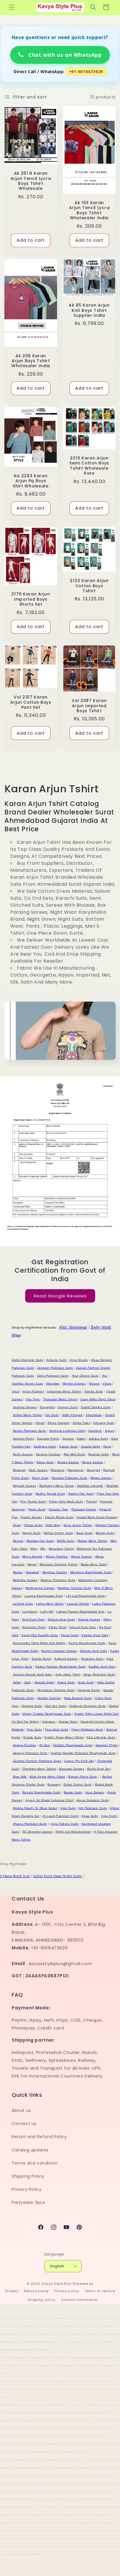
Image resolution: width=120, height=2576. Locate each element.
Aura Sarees (95, 1792)
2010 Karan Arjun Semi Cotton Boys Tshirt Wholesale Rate (89, 466)
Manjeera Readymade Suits (91, 1572)
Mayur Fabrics (82, 1556)
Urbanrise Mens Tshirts (64, 1391)
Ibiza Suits (86, 1682)
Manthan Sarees (55, 1572)
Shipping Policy (28, 2176)
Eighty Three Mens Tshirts (64, 1737)
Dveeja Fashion (24, 1745)
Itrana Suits (66, 1682)
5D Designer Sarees (38, 1832)
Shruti (40, 1423)
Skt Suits (52, 1415)
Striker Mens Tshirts (28, 1415)
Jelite (17, 1682)
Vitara (107, 1384)
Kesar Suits (70, 1635)
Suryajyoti (47, 1407)
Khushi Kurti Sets (83, 1627)
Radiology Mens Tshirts (57, 1486)
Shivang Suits (104, 1423)
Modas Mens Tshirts (92, 1541)
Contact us (24, 2124)
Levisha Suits (23, 1604)
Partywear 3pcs (28, 2202)
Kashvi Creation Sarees (59, 1651)
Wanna (94, 1384)
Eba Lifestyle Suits (101, 1737)
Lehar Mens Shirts (50, 1604)
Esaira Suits (32, 1737)
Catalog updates (30, 2150)
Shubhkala (94, 1415)
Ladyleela (30, 1611)
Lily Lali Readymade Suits (86, 1596)
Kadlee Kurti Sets (102, 1667)
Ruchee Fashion (48, 1454)
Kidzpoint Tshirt (34, 1627)
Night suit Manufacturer (73, 1832)
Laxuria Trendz (78, 1604)
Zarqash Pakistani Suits (55, 1368)
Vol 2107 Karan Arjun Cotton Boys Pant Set (31, 702)
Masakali (32, 1572)
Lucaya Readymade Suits (44, 1596)
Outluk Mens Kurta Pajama (97, 1517)
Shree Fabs (81, 1423)
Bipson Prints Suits (82, 1777)
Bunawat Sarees (72, 1769)
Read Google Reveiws (60, 1296)
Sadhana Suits (45, 1446)
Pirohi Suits (37, 1509)
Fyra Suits (34, 1729)
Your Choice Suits (85, 1376)
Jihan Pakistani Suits (99, 1674)
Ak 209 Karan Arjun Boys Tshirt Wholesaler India (31, 361)
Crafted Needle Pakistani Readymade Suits (83, 1753)
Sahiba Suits (98, 1439)
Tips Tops (32, 1399)
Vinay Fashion (33, 1391)
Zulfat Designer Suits (28, 1360)
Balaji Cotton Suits (77, 1784)
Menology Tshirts (61, 1549)
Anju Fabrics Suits (65, 1824)
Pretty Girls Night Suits (66, 1501)
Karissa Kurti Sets (94, 1651)
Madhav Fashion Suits (74, 1588)
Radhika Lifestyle (90, 1486)
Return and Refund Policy (39, 2137)
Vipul (15, 1391)
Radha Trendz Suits (50, 1494)
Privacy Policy (27, 2189)
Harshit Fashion (49, 1698)
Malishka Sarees (25, 1580)
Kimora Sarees (89, 1619)
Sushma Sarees (25, 1407)
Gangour (49, 1722)
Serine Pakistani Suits (29, 1431)
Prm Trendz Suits (33, 1501)
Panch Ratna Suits (59, 1517)
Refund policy (36, 2291)
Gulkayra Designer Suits (88, 1706)
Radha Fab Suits (81, 1494)
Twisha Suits (93, 1391)
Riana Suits (45, 1462)
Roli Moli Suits (74, 1454)
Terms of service (100, 2291)
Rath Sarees (38, 1470)
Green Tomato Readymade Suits (47, 1714)
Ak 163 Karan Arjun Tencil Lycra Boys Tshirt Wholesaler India (89, 211)
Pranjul (91, 1501)
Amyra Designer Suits (92, 1800)
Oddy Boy (53, 1525)
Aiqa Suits (109, 1816)
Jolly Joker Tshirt (68, 1674)
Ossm (17, 1525)
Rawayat (19, 1470)
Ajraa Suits (90, 1816)
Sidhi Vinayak (72, 1415)
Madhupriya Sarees (40, 1588)
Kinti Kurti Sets (33, 1619)
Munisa (18, 1541)
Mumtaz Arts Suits (40, 1541)
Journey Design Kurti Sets (32, 1674)
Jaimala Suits (44, 1682)
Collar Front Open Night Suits (58, 1876)
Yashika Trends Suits (27, 1384)
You (105, 1376)
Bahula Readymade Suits (42, 1792)
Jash (27, 1682)
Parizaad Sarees (84, 1509)
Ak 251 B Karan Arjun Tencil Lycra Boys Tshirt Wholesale (31, 181)
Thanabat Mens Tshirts (60, 1399)
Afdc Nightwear (73, 1327)
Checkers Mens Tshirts (39, 1769)
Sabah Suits (68, 1446)
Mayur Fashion (57, 1556)
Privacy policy (67, 2291)
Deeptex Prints (107, 1745)
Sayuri (110, 1431)
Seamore (95, 1431)
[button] (12, 7)
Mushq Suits (105, 1533)
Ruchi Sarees (23, 1454)
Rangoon (58, 1470)
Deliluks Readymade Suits (73, 1745)
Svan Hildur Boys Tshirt (98, 1399)
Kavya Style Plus (57, 2284)
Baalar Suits (73, 1792)
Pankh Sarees (31, 1517)
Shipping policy (42, 2300)
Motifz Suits (66, 1541)
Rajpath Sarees (24, 1486)
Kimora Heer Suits (61, 1619)
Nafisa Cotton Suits (58, 1533)
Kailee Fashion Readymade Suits (61, 1667)
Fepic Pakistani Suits (87, 1729)
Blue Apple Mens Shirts (47, 1777)
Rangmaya (76, 1470)
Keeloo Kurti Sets (95, 1635)
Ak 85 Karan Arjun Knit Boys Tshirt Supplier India (89, 310)
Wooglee (53, 1384)
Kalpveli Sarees (66, 1659)
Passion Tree (58, 1509)
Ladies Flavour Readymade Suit (80, 1611)
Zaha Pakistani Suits (53, 1376)
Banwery (54, 1784)
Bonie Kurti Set (99, 1769)
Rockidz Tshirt (99, 1454)
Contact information (79, 2300)
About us (21, 2110)
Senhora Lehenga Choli (67, 1431)
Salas (81, 1439)
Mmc (34, 1549)
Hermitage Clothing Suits (56, 1690)
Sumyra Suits (68, 1407)
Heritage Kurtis (89, 1690)
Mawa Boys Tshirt (94, 1564)
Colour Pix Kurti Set (79, 1761)
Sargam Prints (23, 1439)
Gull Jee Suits (56, 1706)
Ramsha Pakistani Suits (70, 1478)
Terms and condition (35, 2163)
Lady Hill (47, 1611)
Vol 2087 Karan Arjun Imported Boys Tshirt (89, 706)
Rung (107, 1446)
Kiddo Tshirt (58, 1627)
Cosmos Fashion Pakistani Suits (37, 1761)
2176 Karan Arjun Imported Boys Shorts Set (31, 599)
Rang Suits (40, 1478)
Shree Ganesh (58, 1423)
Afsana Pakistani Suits (30, 1824)
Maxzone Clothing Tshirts (58, 1564)
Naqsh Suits (32, 1533)
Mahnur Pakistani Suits (58, 1580)
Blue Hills (20, 1777)
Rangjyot (93, 1470)
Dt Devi (45, 1745)
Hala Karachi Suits (78, 1698)
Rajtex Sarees (101, 1478)
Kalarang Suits (92, 1659)
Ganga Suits (68, 1722)
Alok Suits (68, 1808)
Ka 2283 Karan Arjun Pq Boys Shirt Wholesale (31, 481)
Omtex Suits (33, 1525)
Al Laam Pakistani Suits (60, 1816)
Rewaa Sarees (68, 1462)
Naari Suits (84, 1533)
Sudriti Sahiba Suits (96, 1407)
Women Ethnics (74, 1384)
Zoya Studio (79, 1360)
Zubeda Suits (56, 1360)
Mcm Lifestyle (33, 1556)
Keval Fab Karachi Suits (40, 1635)
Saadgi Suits (90, 1446)
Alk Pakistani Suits (93, 1808)
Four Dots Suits (57, 1729)
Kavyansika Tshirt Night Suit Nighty (39, 1643)
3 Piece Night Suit (15, 1876)
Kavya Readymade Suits (87, 1643)
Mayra (32, 1564)
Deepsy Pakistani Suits (30, 1753)
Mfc (43, 1549)
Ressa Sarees (93, 1462)
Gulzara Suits (32, 1706)
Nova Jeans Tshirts (78, 1525)
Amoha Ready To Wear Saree (35, 1808)
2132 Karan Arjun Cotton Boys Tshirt (89, 586)
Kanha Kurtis (42, 1659)
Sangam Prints (48, 1439)
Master (18, 1572)
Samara (68, 1439)
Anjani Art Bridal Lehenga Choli (49, 1800)
